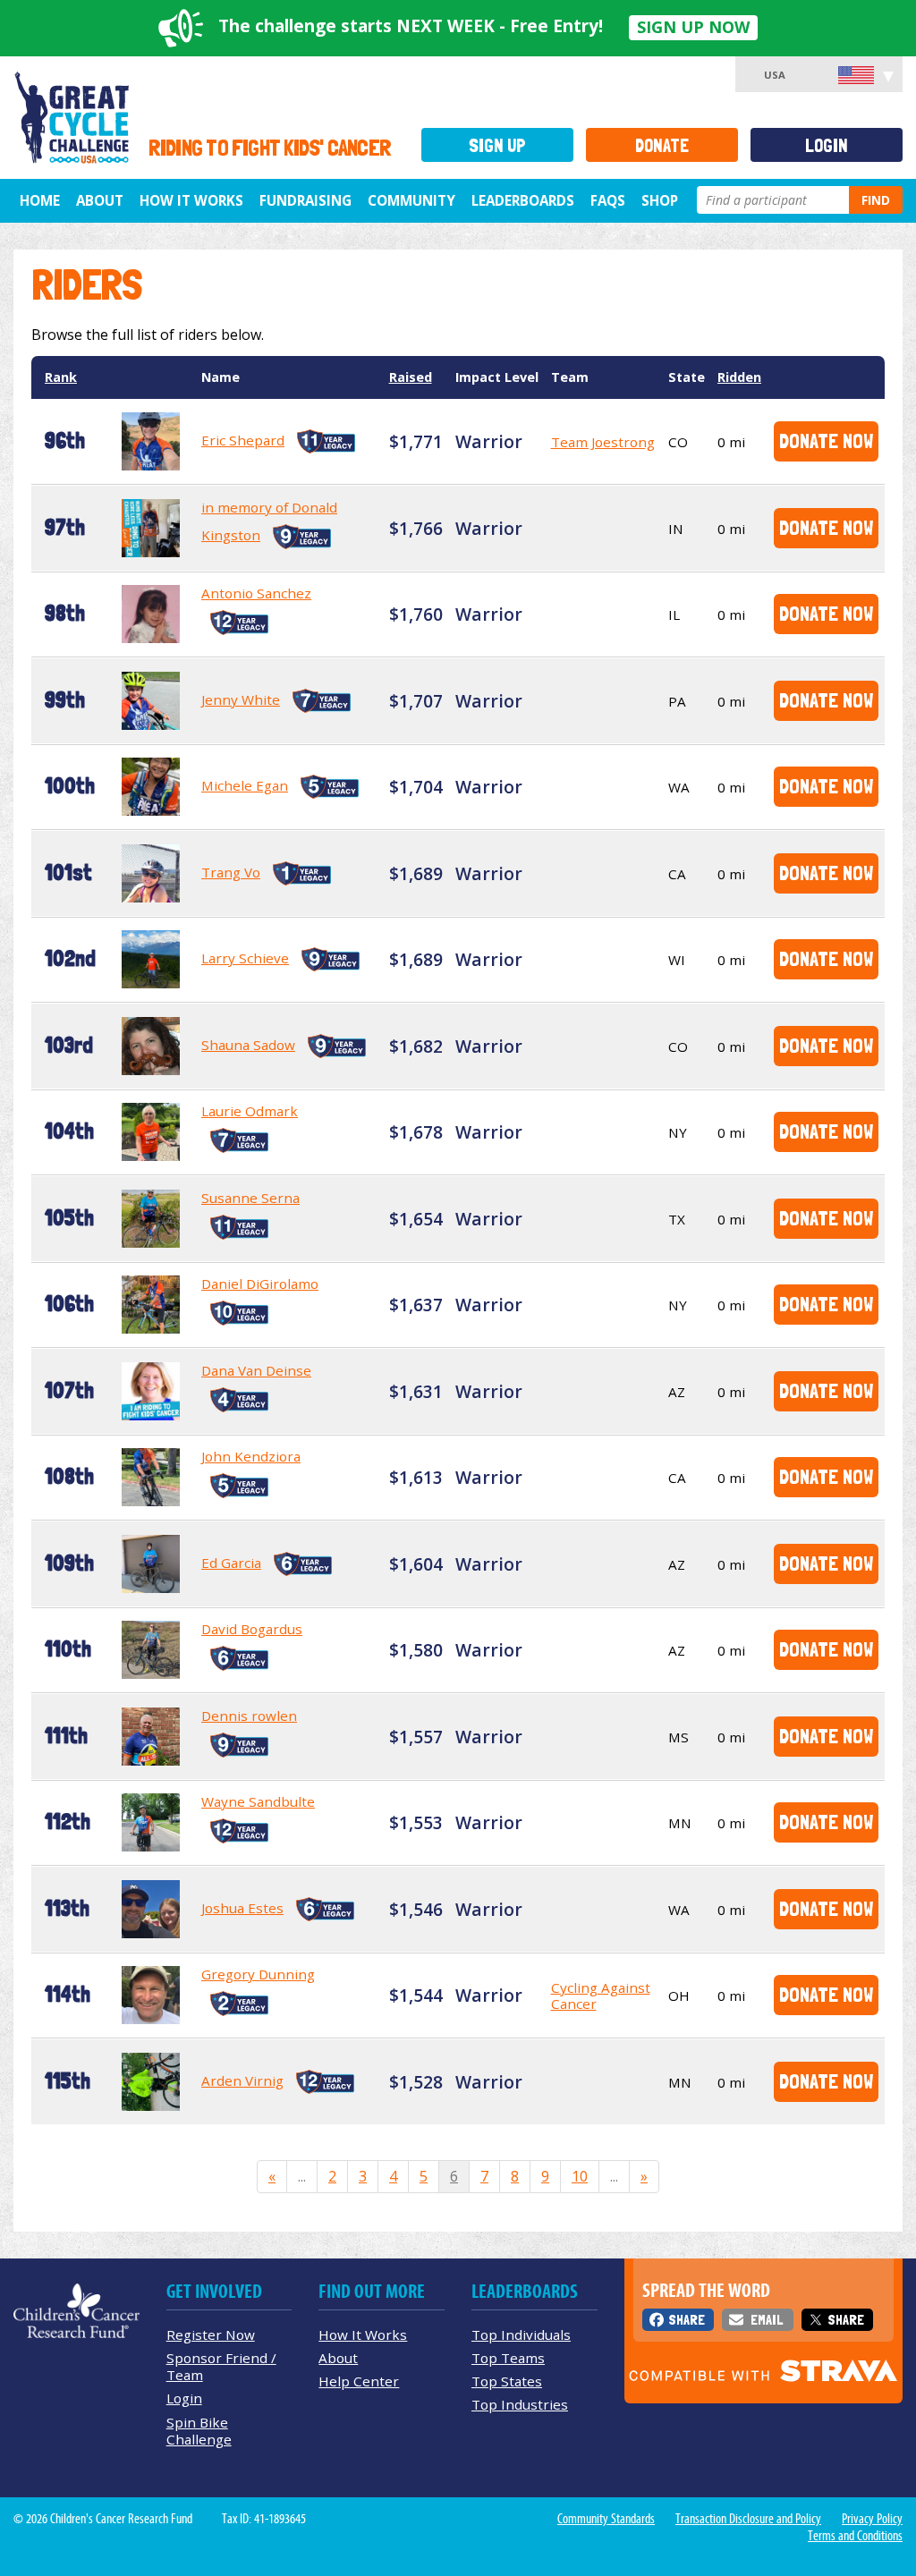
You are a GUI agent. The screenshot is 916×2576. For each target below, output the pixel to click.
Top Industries (520, 2404)
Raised (411, 377)
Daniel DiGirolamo (260, 1284)
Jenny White (241, 699)
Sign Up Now (693, 27)
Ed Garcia (231, 1563)
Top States (507, 2381)
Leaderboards (523, 200)
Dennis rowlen (249, 1716)
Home (40, 200)
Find (876, 200)
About (100, 200)
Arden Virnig (242, 2080)
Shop (660, 200)
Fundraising (305, 200)
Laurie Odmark (250, 1111)
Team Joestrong (603, 442)
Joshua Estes (242, 1908)
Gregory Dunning (258, 1974)
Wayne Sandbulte (258, 1801)
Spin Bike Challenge (199, 2431)
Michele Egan (245, 785)
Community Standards (606, 2519)
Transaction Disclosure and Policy (748, 2519)
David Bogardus (252, 1629)
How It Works (191, 200)
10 (580, 2176)
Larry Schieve (245, 958)
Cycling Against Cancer (601, 1996)
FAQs (608, 200)
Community (411, 200)
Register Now (211, 2334)
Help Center (359, 2381)
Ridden (739, 377)
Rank (61, 377)
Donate (662, 145)
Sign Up (497, 145)
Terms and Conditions (855, 2536)
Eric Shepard (243, 440)
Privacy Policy (872, 2519)
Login (827, 145)
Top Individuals (521, 2334)
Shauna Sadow (248, 1045)
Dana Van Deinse (256, 1370)
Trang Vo (231, 872)
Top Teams (508, 2358)
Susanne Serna (250, 1198)
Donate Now (826, 441)
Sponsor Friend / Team (221, 2366)
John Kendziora (251, 1456)
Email (767, 2320)
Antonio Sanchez (256, 593)
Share (687, 2320)
